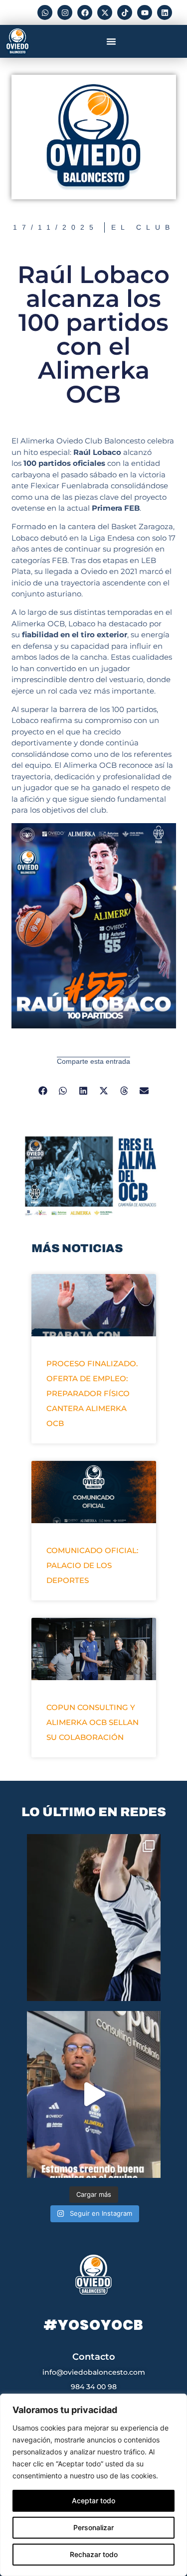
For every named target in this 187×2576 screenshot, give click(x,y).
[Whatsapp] (45, 12)
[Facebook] (85, 12)
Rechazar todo (94, 2554)
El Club (143, 227)
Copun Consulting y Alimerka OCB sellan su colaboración (93, 1722)
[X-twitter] (105, 12)
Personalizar (93, 2527)
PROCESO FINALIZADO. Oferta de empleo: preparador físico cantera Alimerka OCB (92, 1393)
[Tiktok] (125, 12)
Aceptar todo (93, 2501)
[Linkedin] (165, 12)
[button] (111, 41)
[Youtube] (145, 12)
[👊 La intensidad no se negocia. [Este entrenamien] (94, 1918)
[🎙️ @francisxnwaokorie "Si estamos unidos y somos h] (94, 2094)
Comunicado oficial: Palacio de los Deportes (92, 1565)
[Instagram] (65, 12)
